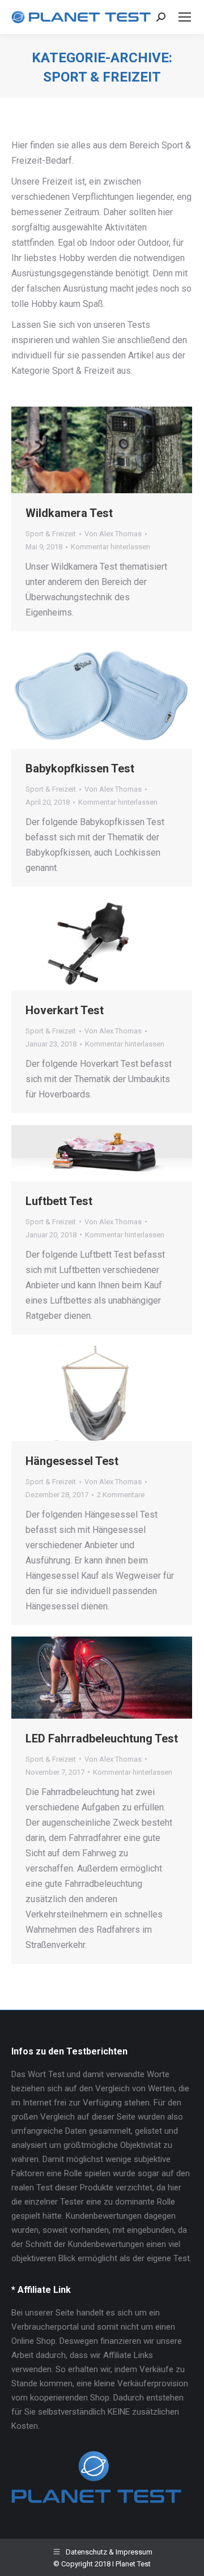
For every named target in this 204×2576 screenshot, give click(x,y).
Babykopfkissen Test (80, 768)
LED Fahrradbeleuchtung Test (102, 1738)
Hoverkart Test (65, 1010)
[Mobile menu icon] (185, 17)
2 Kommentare (121, 1495)
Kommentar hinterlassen (110, 547)
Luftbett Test (59, 1201)
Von (113, 534)
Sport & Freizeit (51, 534)
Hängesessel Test (72, 1461)
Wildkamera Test (69, 513)
